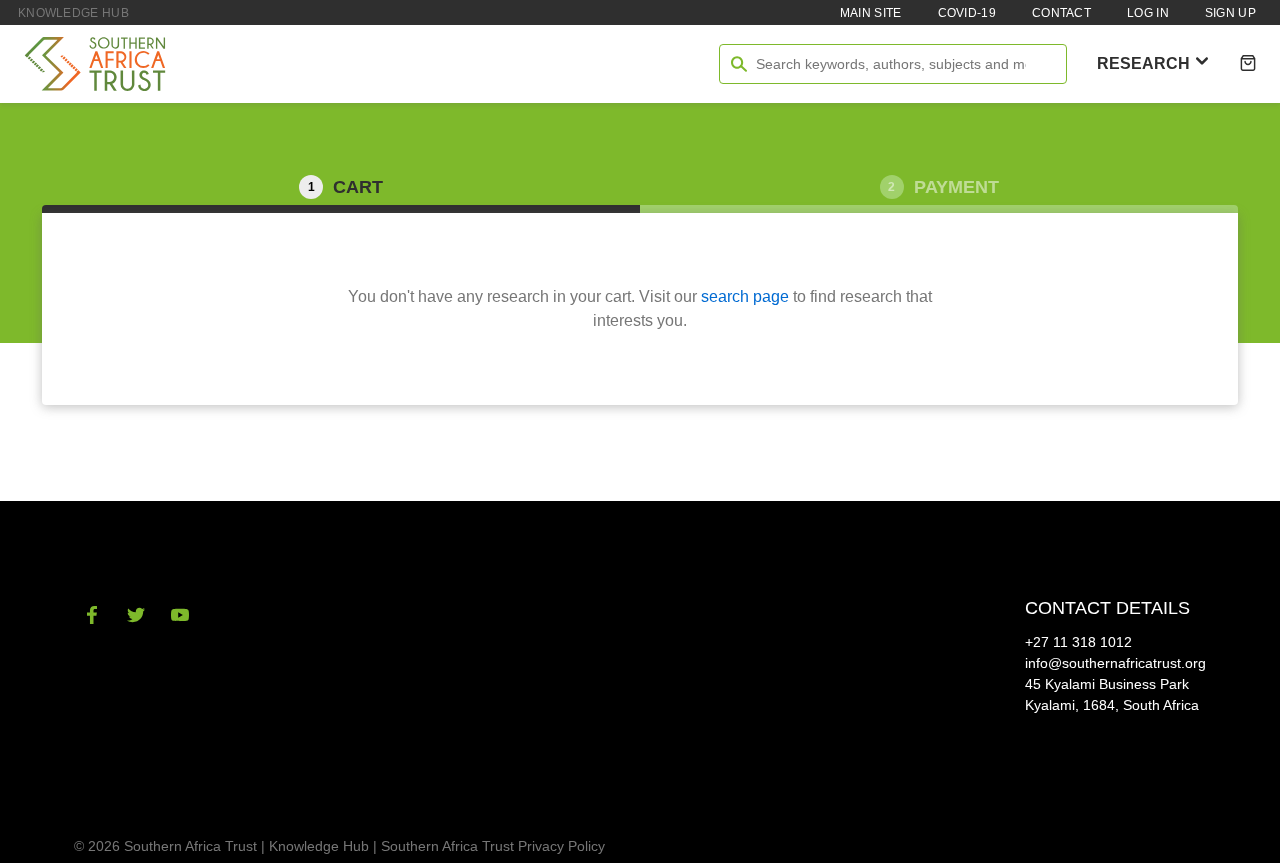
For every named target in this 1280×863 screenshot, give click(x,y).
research (1145, 63)
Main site (871, 13)
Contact (1061, 13)
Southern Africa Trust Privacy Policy (493, 846)
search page (745, 296)
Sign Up (1230, 13)
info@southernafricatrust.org (1115, 663)
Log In (1148, 13)
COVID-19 (967, 13)
